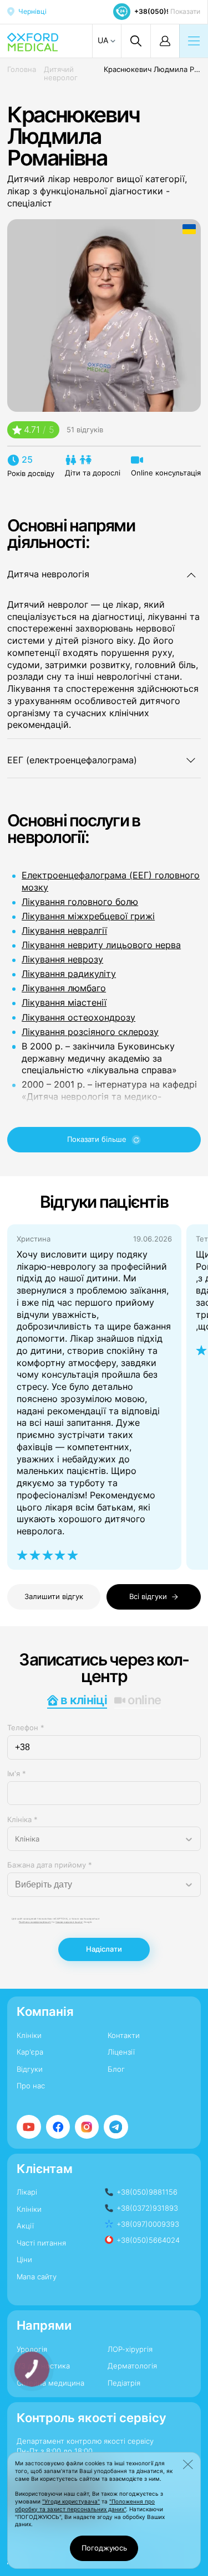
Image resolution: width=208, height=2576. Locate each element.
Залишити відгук (54, 1596)
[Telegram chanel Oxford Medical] (116, 2127)
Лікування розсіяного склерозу (90, 1032)
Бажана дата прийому (50, 1865)
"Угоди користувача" (71, 2502)
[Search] (135, 41)
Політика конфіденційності (35, 1922)
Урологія (32, 2349)
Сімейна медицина (50, 2383)
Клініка (22, 1819)
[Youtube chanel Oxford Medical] (29, 2127)
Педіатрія (124, 2383)
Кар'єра (30, 2052)
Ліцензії (121, 2052)
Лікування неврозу (62, 959)
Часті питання (41, 2243)
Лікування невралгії (64, 931)
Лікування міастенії (64, 1003)
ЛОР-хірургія (130, 2349)
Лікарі (27, 2192)
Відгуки (30, 2069)
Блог (116, 2069)
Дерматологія (132, 2366)
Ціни (24, 2259)
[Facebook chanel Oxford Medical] (58, 2127)
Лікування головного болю (80, 902)
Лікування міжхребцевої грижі (88, 916)
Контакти (124, 2035)
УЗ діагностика (43, 2366)
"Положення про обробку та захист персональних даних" (85, 2505)
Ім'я (17, 1773)
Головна (22, 69)
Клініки (29, 2035)
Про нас (31, 2086)
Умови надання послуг (69, 1922)
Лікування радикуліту (69, 974)
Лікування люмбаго (64, 988)
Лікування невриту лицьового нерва (101, 945)
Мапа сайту (37, 2277)
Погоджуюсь (104, 2548)
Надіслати (104, 1949)
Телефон (26, 1727)
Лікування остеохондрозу (78, 1018)
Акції (25, 2226)
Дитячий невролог (61, 74)
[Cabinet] (165, 41)
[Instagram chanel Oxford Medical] (87, 2127)
